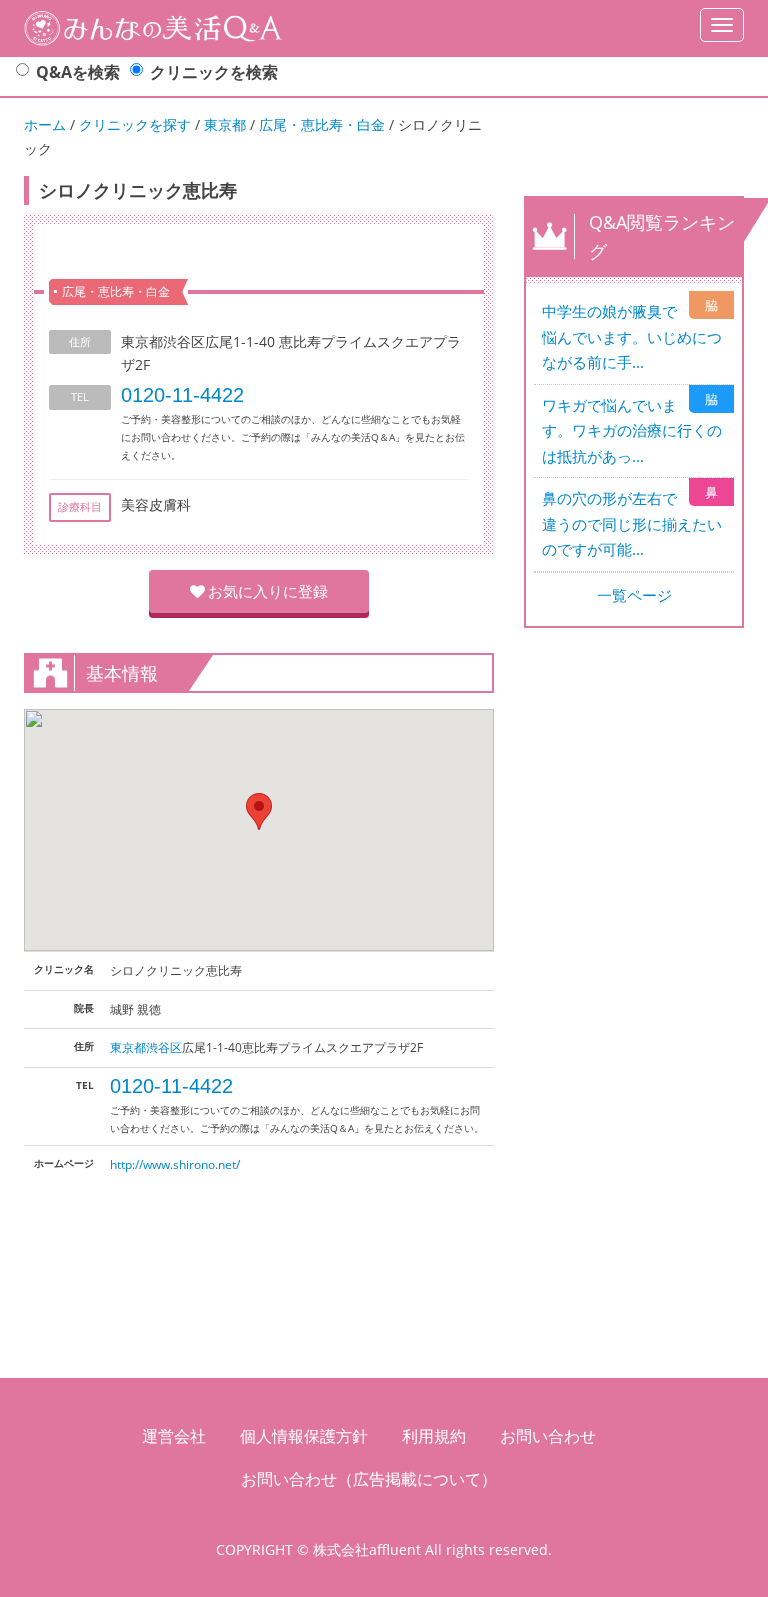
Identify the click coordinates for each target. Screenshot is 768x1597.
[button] (259, 811)
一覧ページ (634, 595)
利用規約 (434, 1436)
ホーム (45, 124)
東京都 (225, 124)
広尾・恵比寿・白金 (322, 124)
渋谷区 (164, 1047)
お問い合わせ (548, 1436)
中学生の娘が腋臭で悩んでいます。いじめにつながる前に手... (632, 336)
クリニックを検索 (214, 72)
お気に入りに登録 (268, 591)
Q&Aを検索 (78, 72)
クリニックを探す (135, 124)
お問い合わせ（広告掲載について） (369, 1479)
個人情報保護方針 (304, 1436)
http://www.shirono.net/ (175, 1164)
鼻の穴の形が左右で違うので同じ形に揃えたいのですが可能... (632, 523)
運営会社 (174, 1436)
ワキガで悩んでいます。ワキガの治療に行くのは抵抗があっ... (632, 430)
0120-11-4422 (182, 395)
